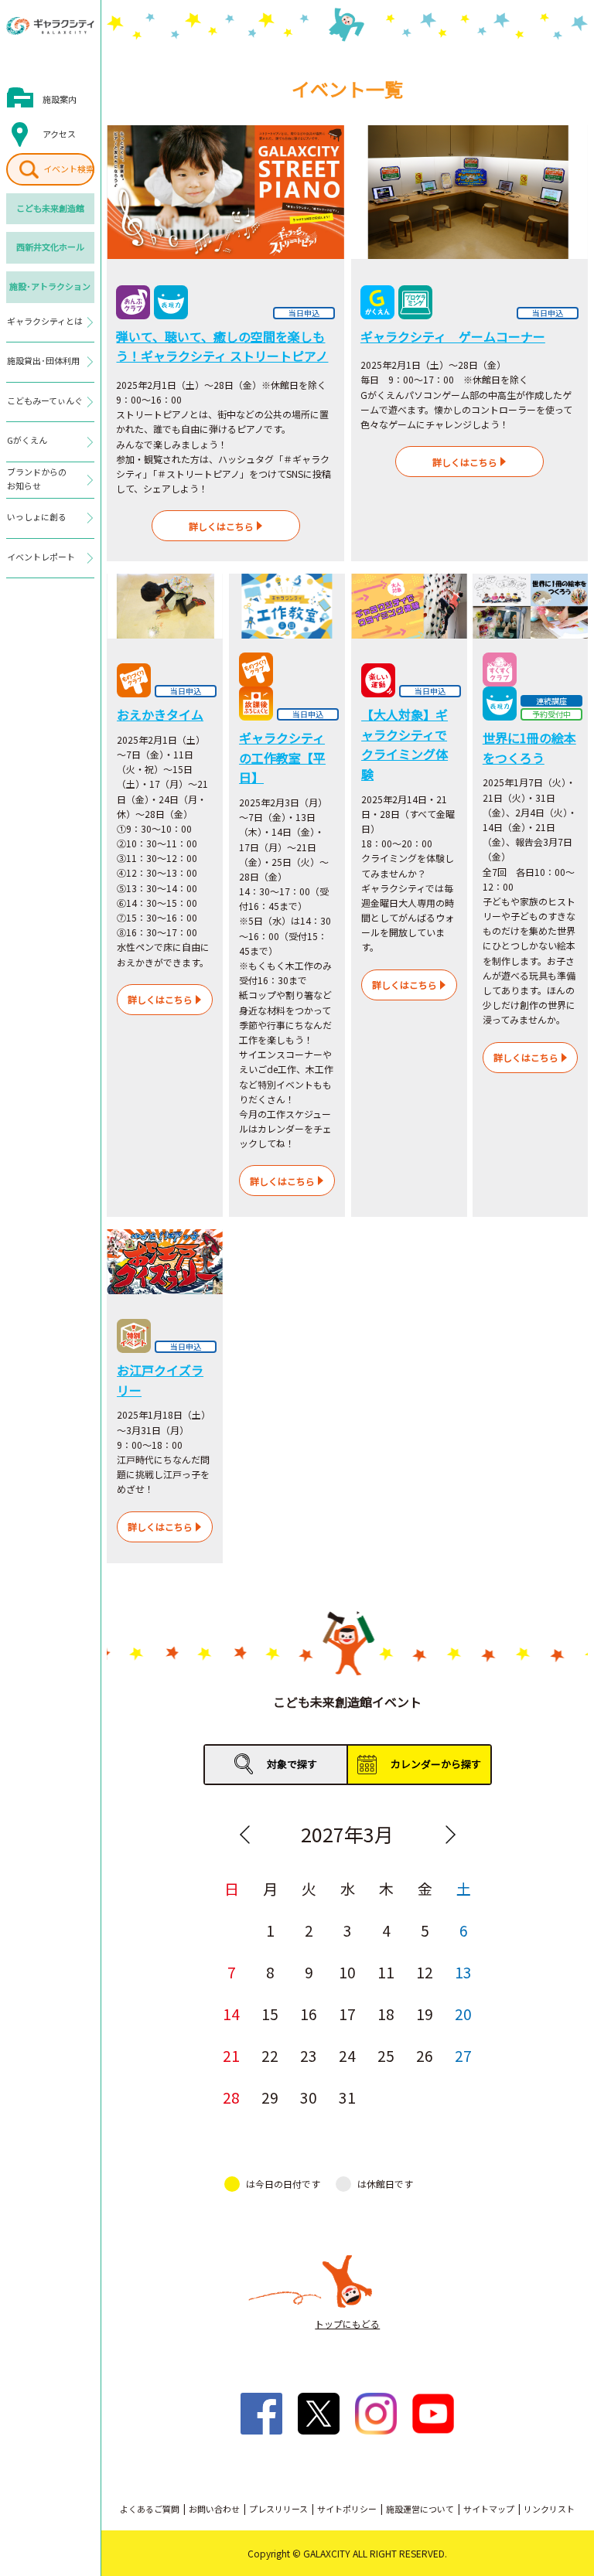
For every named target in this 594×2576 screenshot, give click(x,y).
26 (425, 2055)
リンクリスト (549, 2509)
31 (347, 2097)
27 (463, 2055)
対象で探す (292, 1764)
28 (231, 2097)
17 (347, 2014)
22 (270, 2055)
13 (463, 1972)
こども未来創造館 (50, 208)
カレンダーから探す (436, 1764)
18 (386, 2014)
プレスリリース (278, 2509)
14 (231, 2014)
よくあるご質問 (150, 2509)
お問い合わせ (214, 2509)
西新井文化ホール (50, 247)
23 (309, 2055)
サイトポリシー (347, 2509)
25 (386, 2055)
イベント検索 (69, 169)
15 (270, 2014)
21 (231, 2055)
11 (386, 1972)
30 (309, 2097)
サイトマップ (489, 2509)
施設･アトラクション (50, 286)
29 (270, 2097)
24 (347, 2055)
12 (425, 1972)
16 (309, 2014)
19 (425, 2014)
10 (347, 1972)
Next (450, 1835)
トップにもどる (347, 2324)
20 (463, 2014)
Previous (244, 1835)
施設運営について (420, 2509)
